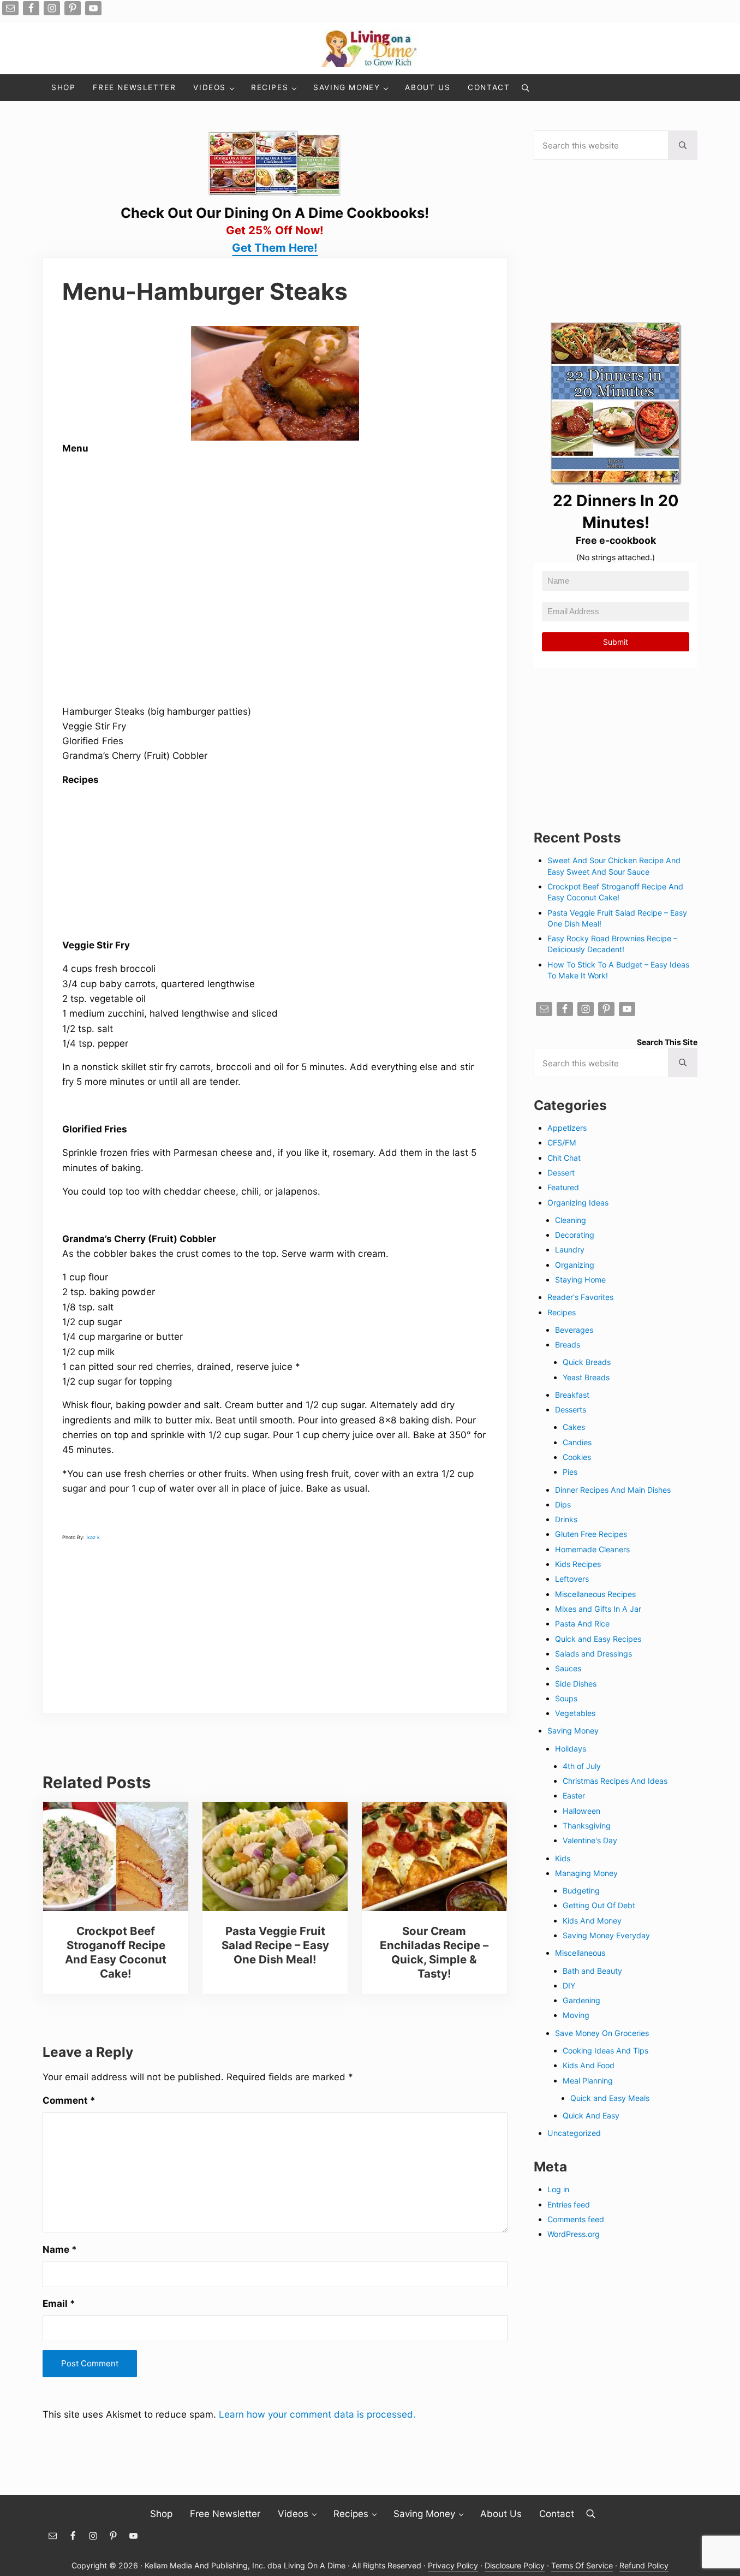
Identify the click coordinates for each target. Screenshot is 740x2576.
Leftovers (572, 1579)
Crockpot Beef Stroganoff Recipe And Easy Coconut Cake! (116, 1952)
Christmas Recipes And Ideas (615, 1781)
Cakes (574, 1427)
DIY (569, 1986)
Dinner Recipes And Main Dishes (613, 1490)
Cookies (577, 1457)
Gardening (581, 2000)
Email (59, 2303)
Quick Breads (587, 1362)
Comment (69, 2100)
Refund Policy (644, 2565)
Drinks (566, 1519)
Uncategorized (574, 2133)
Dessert (561, 1173)
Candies (577, 1442)
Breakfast (572, 1395)
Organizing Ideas (578, 1203)
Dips (563, 1504)
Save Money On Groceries (602, 2033)
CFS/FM (562, 1142)
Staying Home (580, 1280)
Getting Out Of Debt (599, 1905)
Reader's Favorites (580, 1297)
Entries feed (569, 2204)
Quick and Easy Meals (610, 2098)
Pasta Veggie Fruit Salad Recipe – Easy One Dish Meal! (275, 1945)
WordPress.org (574, 2234)
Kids (563, 1858)
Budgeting (581, 1891)
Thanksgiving (587, 1826)
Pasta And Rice (582, 1624)
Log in (558, 2189)
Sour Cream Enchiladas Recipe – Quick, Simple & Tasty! (434, 1952)
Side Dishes (576, 1684)
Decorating (575, 1235)
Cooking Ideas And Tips (605, 2050)
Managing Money (586, 1873)
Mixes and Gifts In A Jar (598, 1609)
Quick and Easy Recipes (598, 1639)
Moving (576, 2015)
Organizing (575, 1265)
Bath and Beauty (592, 1971)
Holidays (571, 1749)
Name (60, 2249)
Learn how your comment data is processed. (317, 2414)
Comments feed (576, 2219)
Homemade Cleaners (592, 1549)
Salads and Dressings (593, 1654)
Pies (570, 1472)
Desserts (571, 1409)
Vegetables (575, 1713)
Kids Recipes (578, 1564)
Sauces (568, 1668)
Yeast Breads (586, 1377)
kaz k (94, 1537)
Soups (566, 1698)
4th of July (582, 1766)
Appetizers (567, 1128)
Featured (563, 1187)
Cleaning (571, 1220)
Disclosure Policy (515, 2565)
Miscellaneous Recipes (595, 1594)
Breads (568, 1345)
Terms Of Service (582, 2565)
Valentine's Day (590, 1840)
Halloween (581, 1811)
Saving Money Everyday (606, 1935)
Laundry (570, 1250)
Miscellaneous (580, 1953)
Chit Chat (564, 1158)
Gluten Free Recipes (591, 1534)
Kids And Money (592, 1921)
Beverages (574, 1330)
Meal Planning (588, 2081)
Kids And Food (589, 2065)
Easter (574, 1796)
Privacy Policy (453, 2565)
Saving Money (573, 1731)
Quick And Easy (591, 2115)
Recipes (562, 1312)
